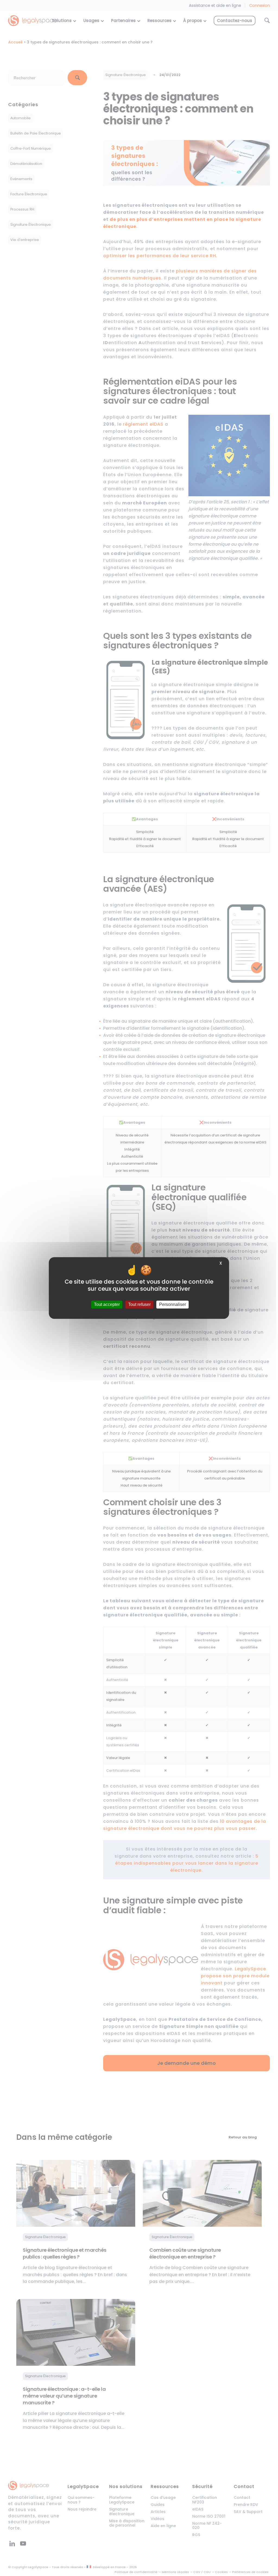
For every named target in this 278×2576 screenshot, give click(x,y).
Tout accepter (107, 1304)
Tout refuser (139, 1304)
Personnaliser (173, 1304)
